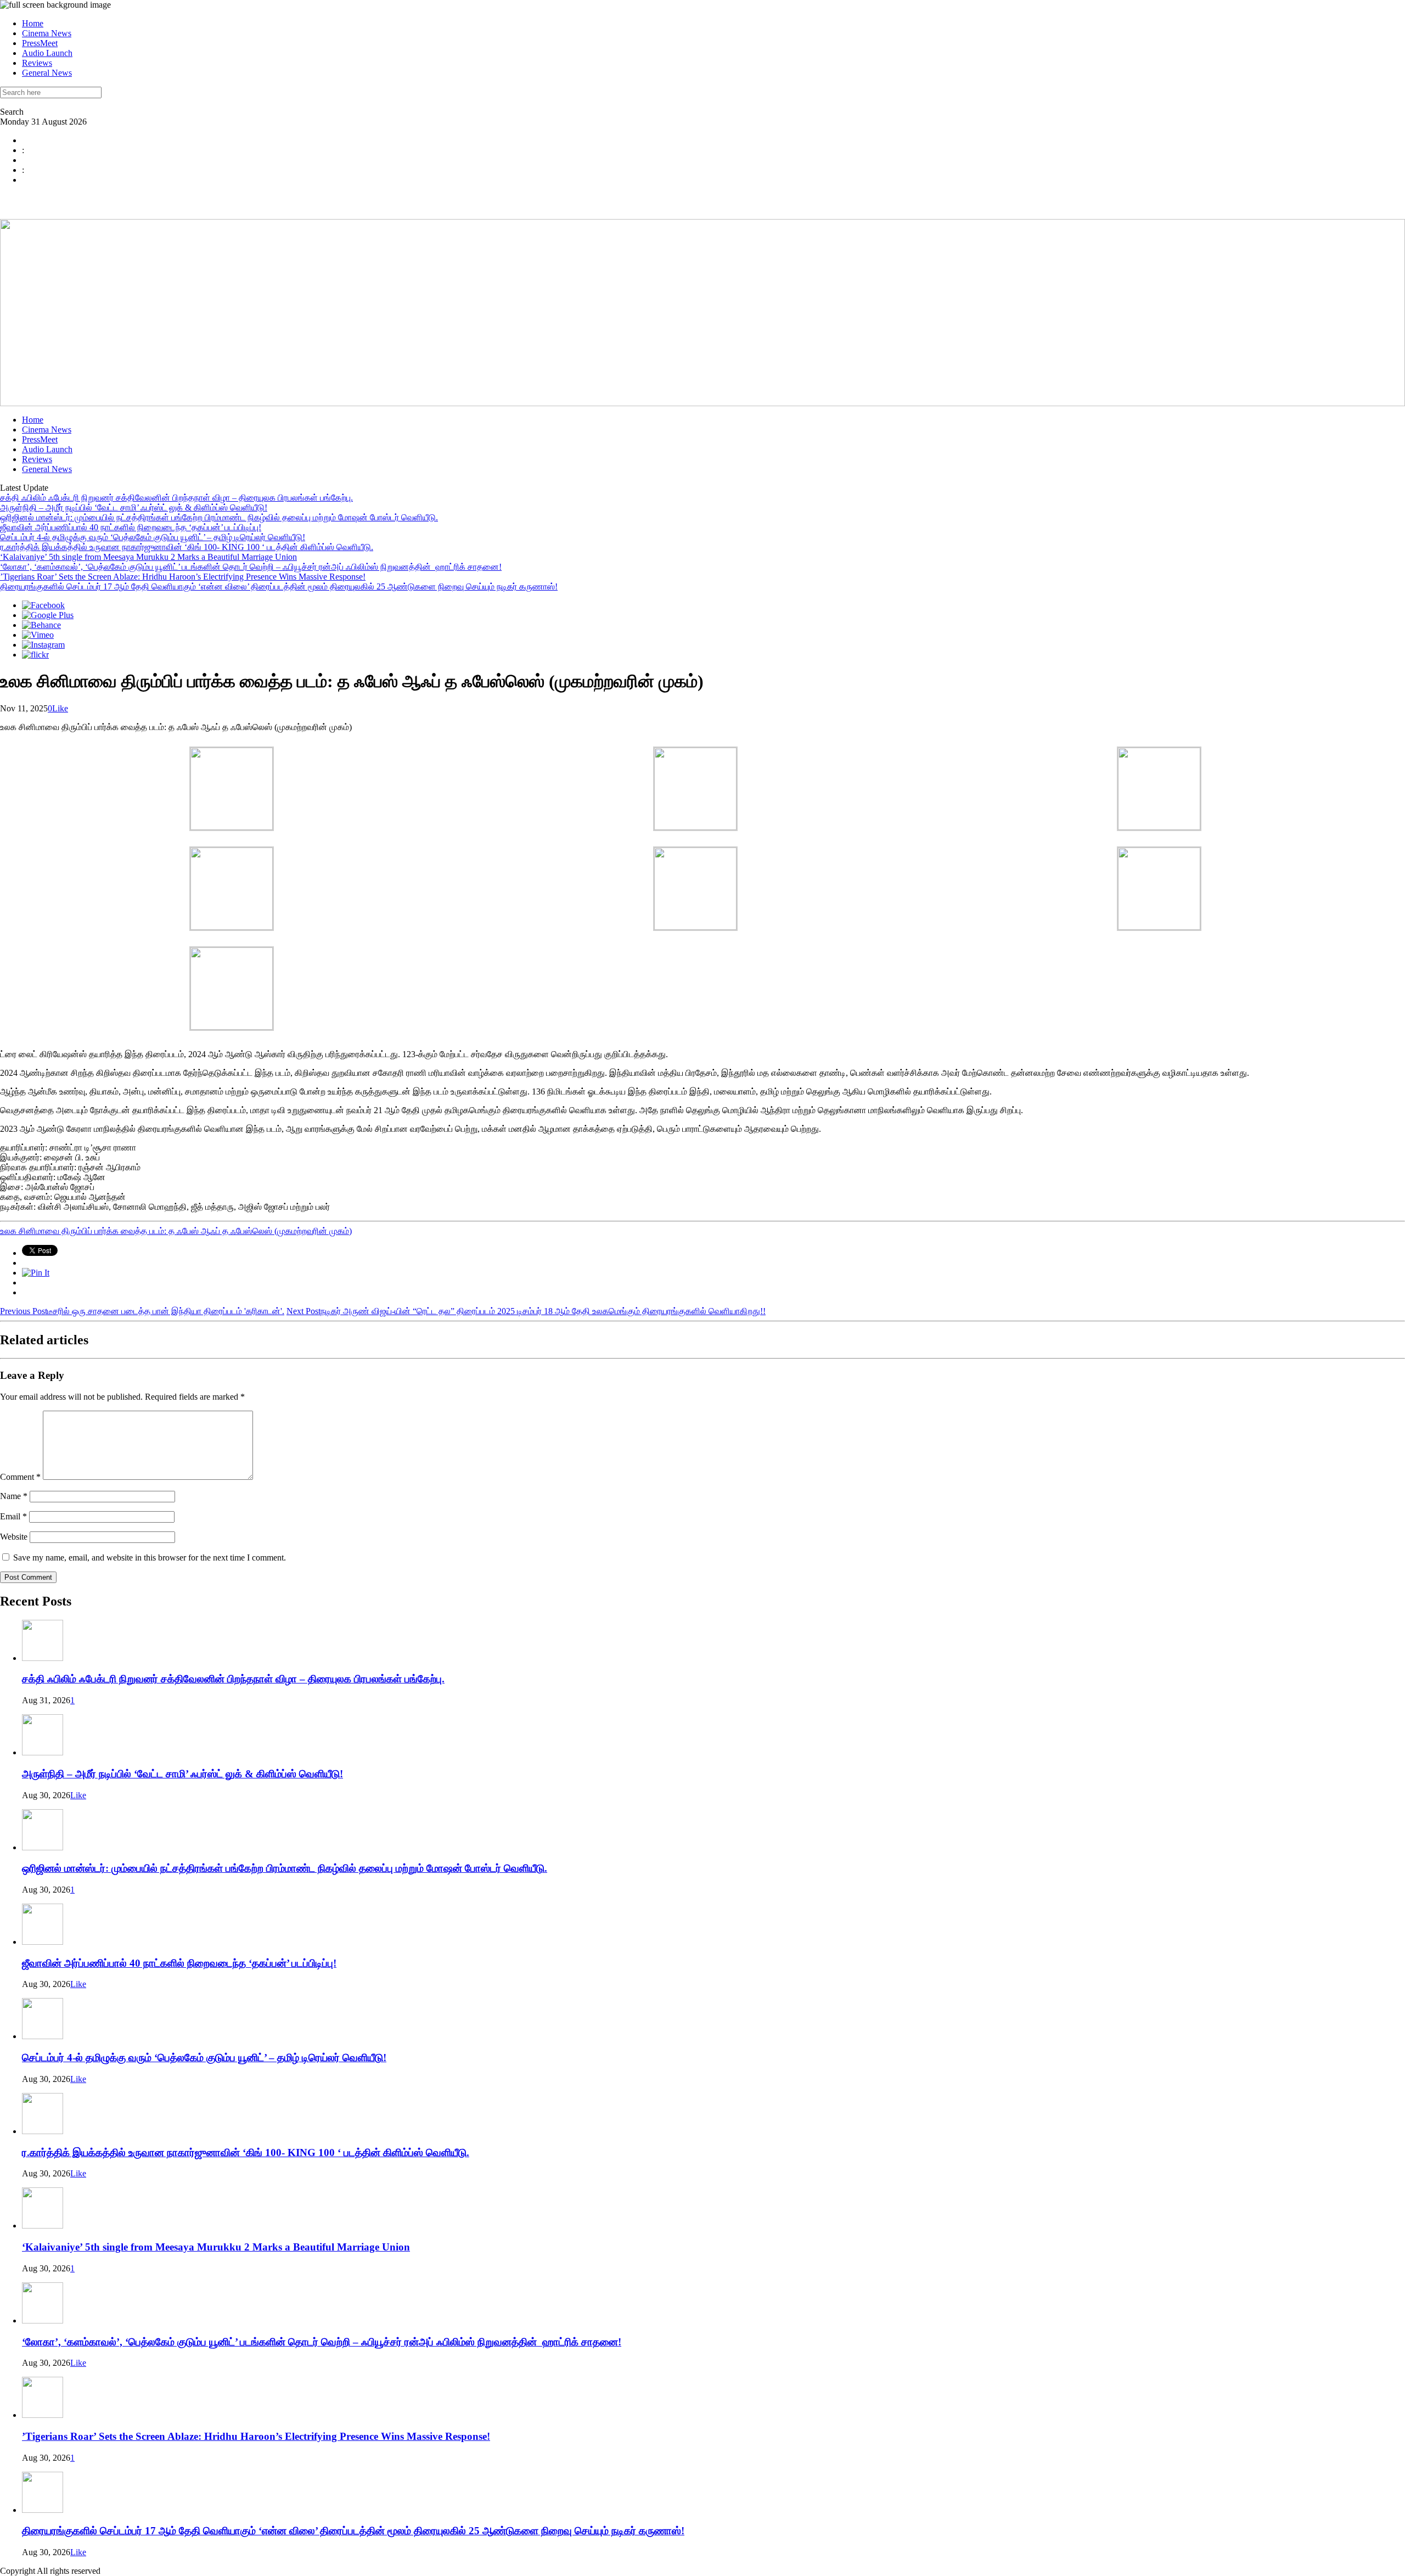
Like (60, 708)
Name (14, 1496)
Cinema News (47, 33)
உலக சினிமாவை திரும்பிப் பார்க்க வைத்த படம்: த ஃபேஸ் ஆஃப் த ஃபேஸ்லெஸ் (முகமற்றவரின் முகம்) (176, 1231)
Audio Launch (47, 53)
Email (13, 1516)
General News (47, 73)
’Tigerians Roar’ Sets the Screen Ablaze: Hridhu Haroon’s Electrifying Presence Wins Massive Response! (183, 577)
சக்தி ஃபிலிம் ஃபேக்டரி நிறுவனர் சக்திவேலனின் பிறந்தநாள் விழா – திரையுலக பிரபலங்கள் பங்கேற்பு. (176, 498)
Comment (20, 1477)
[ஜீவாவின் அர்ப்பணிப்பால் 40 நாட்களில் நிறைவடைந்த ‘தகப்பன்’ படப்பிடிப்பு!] (43, 1942)
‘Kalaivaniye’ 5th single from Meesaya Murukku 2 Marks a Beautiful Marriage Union (148, 557)
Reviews (37, 63)
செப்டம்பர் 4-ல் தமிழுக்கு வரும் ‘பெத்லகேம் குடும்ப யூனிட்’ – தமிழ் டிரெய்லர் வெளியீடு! (153, 537)
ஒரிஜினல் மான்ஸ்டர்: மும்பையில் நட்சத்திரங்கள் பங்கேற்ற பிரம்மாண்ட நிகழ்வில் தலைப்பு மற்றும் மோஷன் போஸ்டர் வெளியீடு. (219, 517)
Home (33, 23)
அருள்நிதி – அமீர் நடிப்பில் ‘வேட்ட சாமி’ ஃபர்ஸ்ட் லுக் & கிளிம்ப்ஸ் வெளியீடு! (134, 507)
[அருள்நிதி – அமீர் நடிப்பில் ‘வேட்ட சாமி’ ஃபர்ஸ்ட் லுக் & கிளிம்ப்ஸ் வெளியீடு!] (43, 1752)
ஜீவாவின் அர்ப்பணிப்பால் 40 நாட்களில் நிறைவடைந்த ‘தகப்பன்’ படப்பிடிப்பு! (131, 527)
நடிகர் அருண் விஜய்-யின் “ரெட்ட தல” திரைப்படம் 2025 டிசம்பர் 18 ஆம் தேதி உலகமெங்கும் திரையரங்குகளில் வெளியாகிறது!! (526, 1311)
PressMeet (40, 43)
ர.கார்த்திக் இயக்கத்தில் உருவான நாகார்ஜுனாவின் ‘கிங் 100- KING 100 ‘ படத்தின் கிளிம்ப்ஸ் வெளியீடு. (187, 547)
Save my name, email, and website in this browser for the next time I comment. (150, 1558)
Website (14, 1537)
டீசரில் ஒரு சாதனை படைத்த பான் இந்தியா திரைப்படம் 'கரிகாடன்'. (142, 1311)
